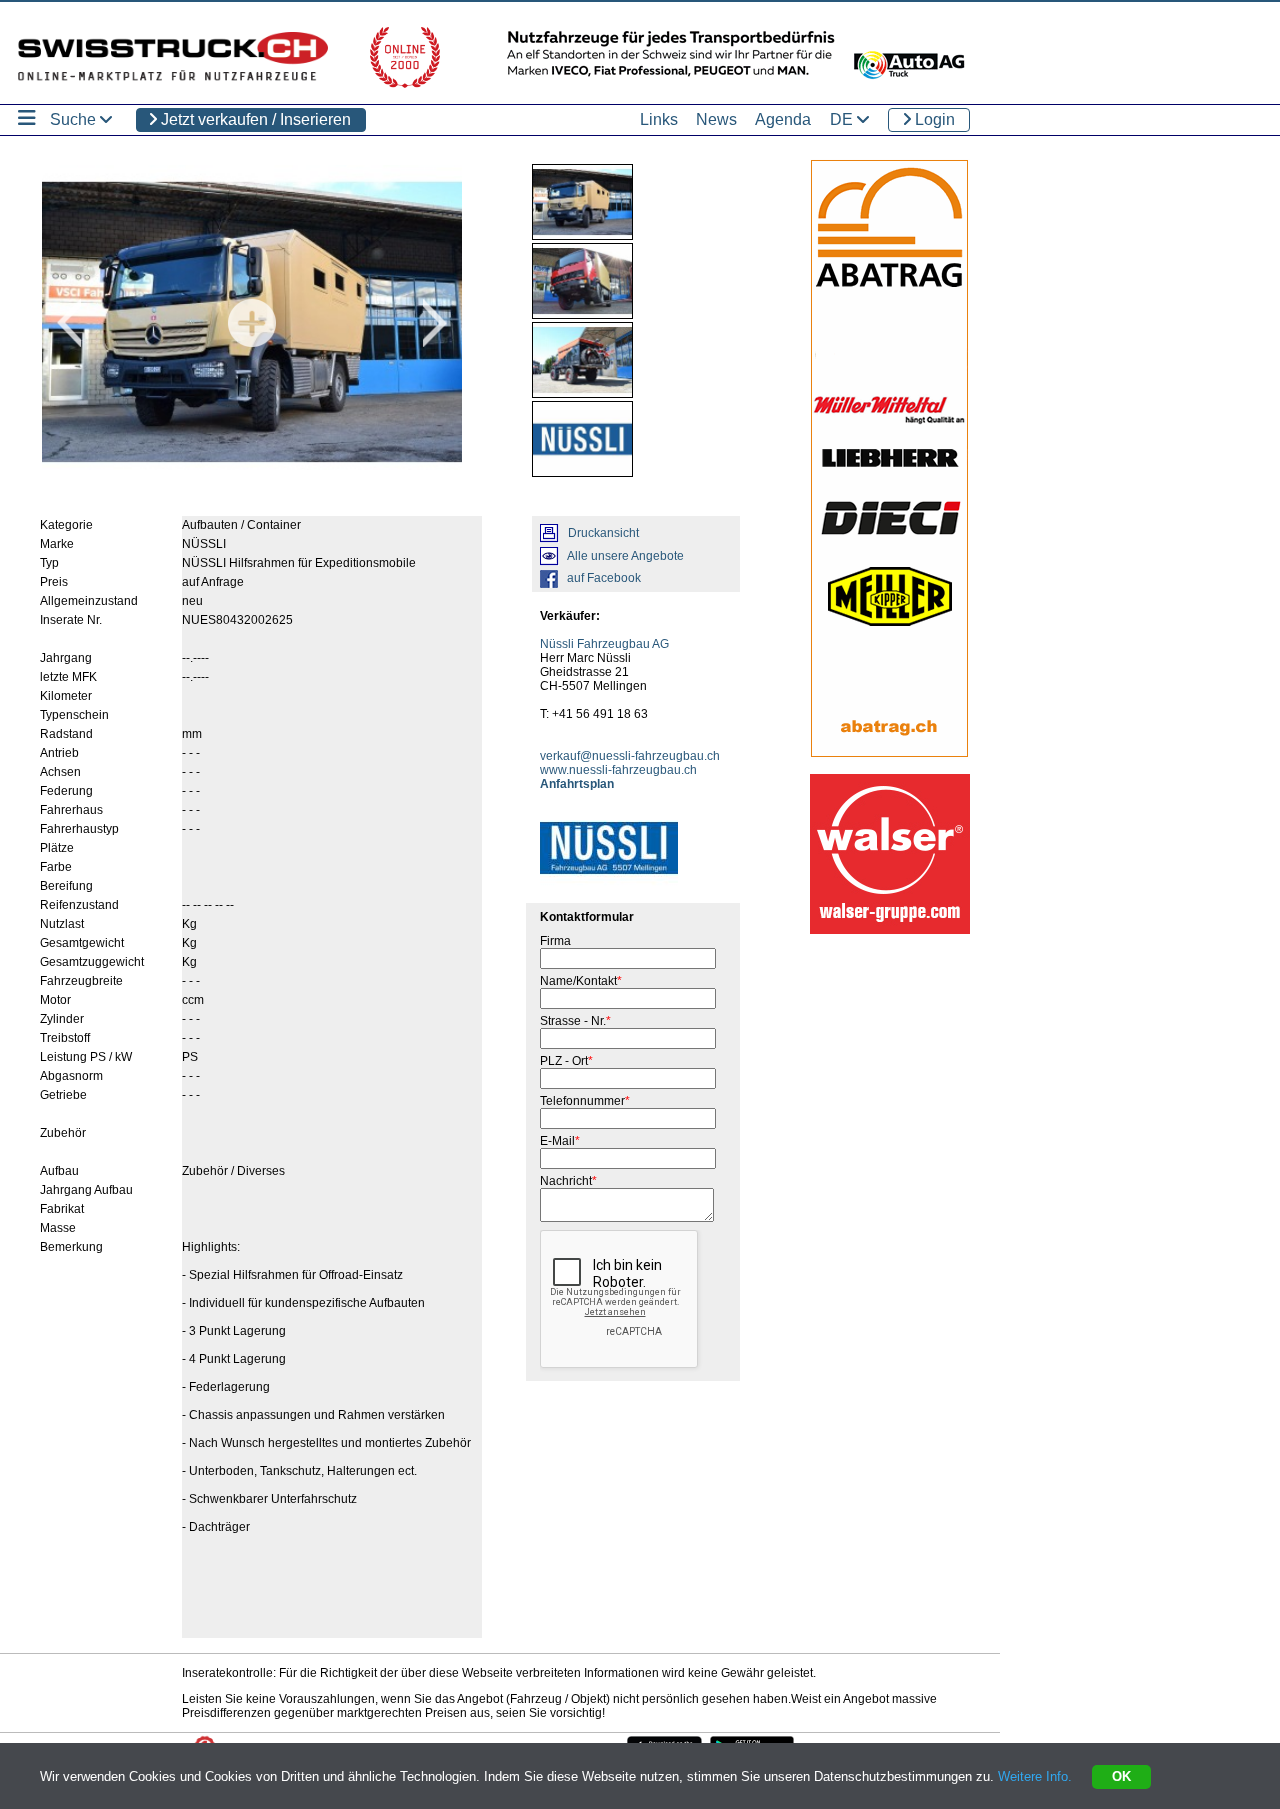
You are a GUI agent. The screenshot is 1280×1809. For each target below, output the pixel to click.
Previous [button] (69, 323)
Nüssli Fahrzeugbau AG (604, 644)
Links (659, 119)
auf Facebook (604, 578)
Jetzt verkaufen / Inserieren (254, 119)
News (716, 119)
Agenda (783, 119)
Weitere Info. (1035, 1776)
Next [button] (435, 323)
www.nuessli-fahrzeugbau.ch (618, 770)
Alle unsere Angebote (625, 556)
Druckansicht (603, 533)
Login (933, 119)
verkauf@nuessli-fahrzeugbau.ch (630, 756)
